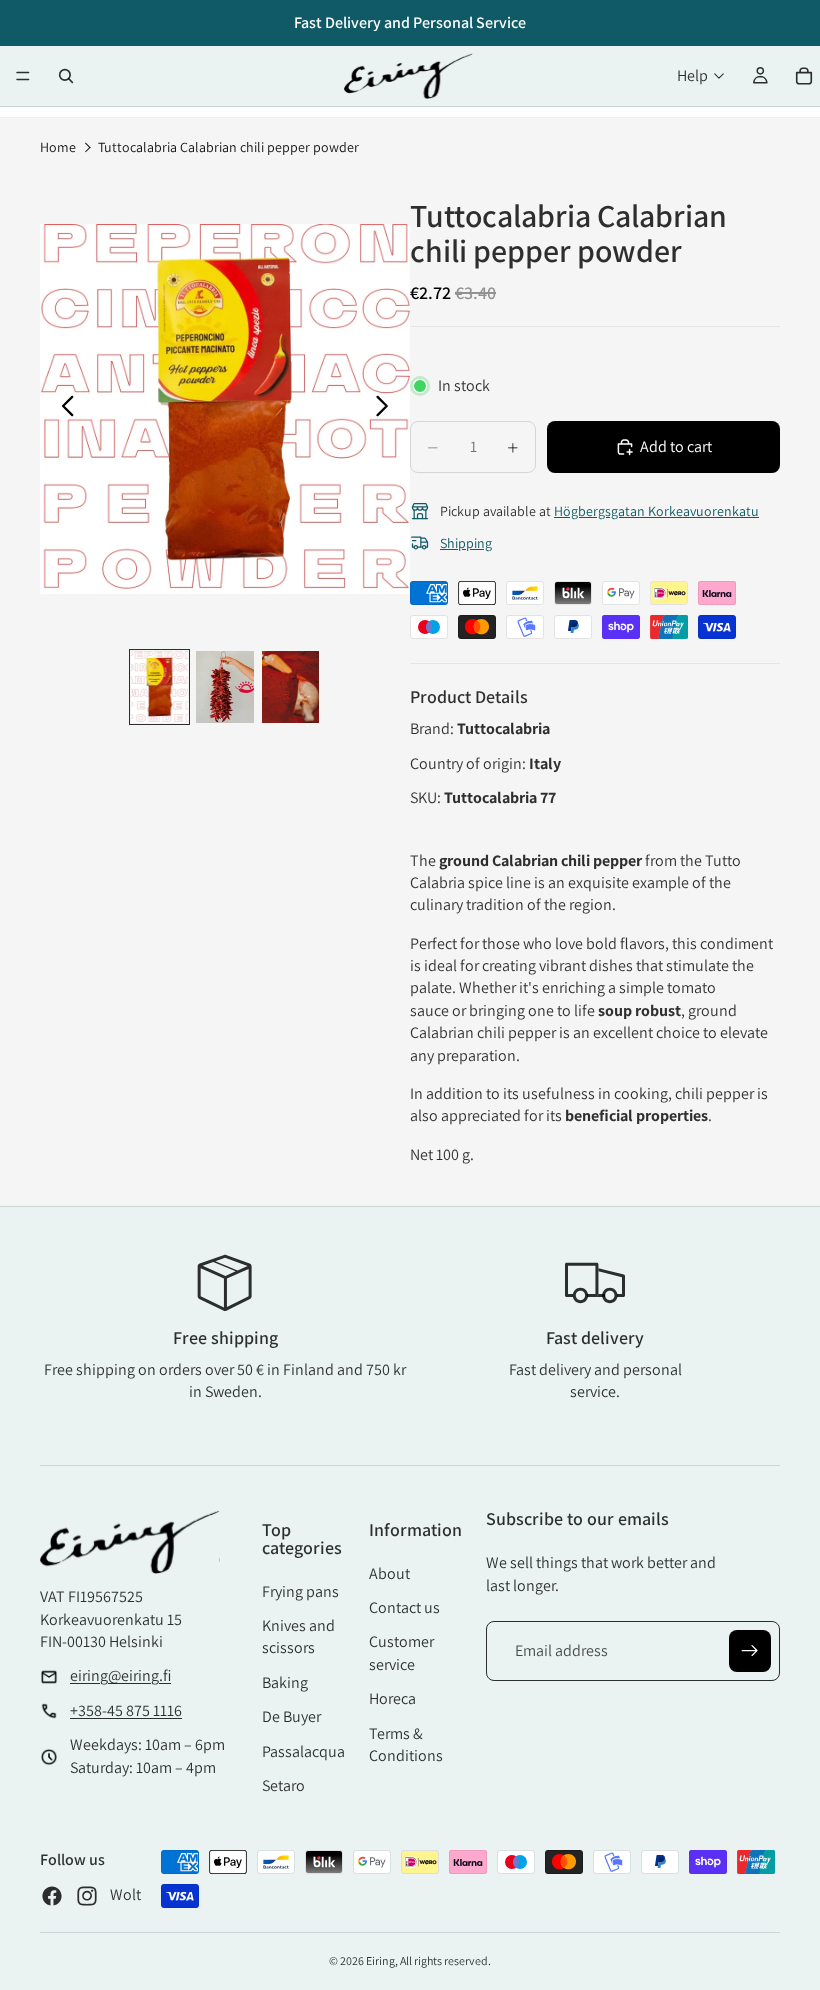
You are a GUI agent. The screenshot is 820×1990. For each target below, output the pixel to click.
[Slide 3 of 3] (290, 687)
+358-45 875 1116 (126, 1710)
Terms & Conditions (406, 1744)
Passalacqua (303, 1751)
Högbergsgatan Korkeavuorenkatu (656, 511)
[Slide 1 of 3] (159, 687)
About (389, 1573)
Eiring (380, 1960)
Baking (285, 1682)
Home (58, 147)
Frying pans (300, 1591)
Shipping (466, 543)
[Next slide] (387, 409)
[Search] (66, 76)
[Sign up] (750, 1651)
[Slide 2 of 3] (224, 687)
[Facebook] (52, 1896)
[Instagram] (87, 1896)
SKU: (427, 797)
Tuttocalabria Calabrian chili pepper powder (228, 147)
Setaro (283, 1785)
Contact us (404, 1607)
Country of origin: (469, 763)
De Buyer (291, 1716)
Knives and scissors (298, 1636)
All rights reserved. (445, 1960)
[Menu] (23, 76)
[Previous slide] (62, 409)
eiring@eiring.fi (120, 1675)
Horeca (392, 1698)
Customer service (401, 1652)
